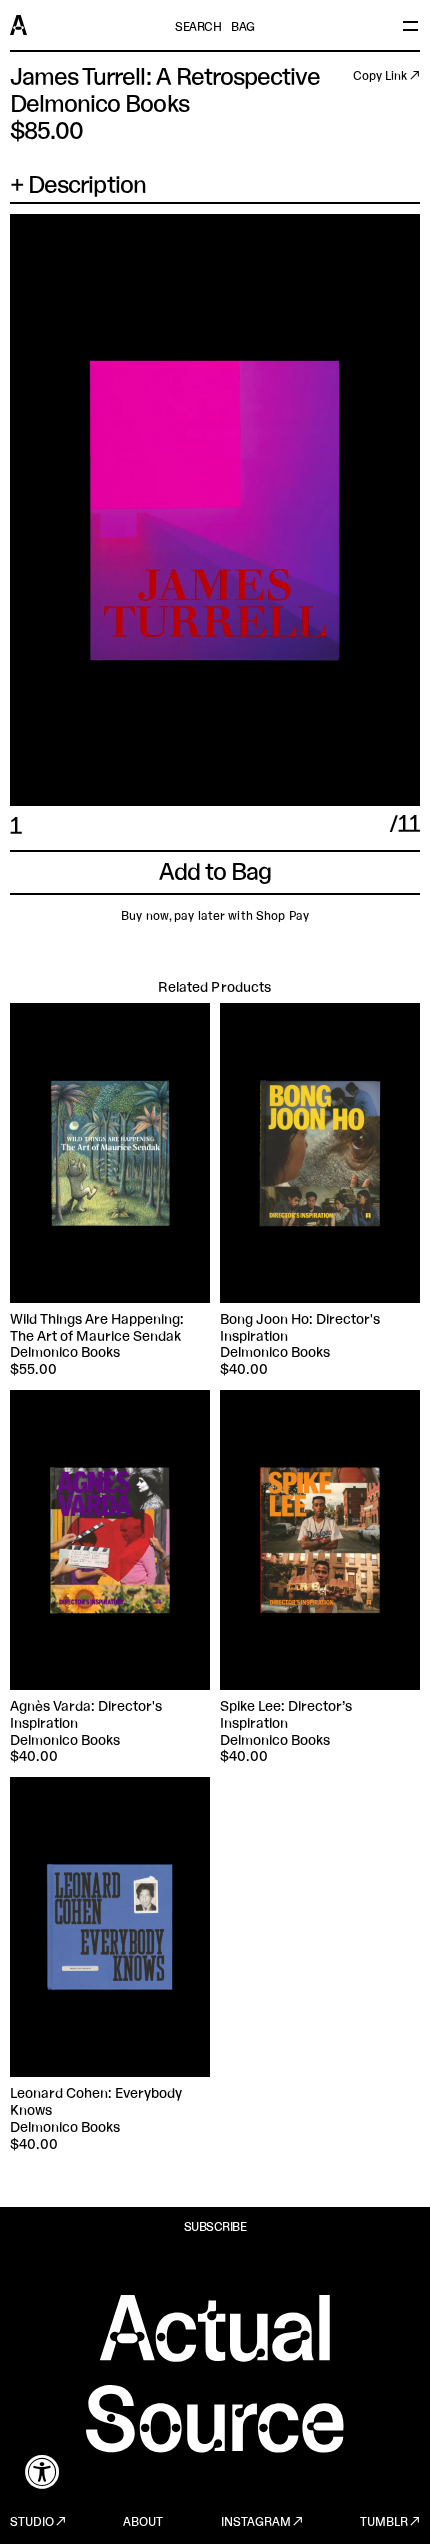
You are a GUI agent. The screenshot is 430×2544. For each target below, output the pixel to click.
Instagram (256, 2523)
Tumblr (384, 2523)
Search (198, 28)
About (143, 2523)
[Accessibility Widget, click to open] (42, 2471)
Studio (32, 2523)
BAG (243, 28)
